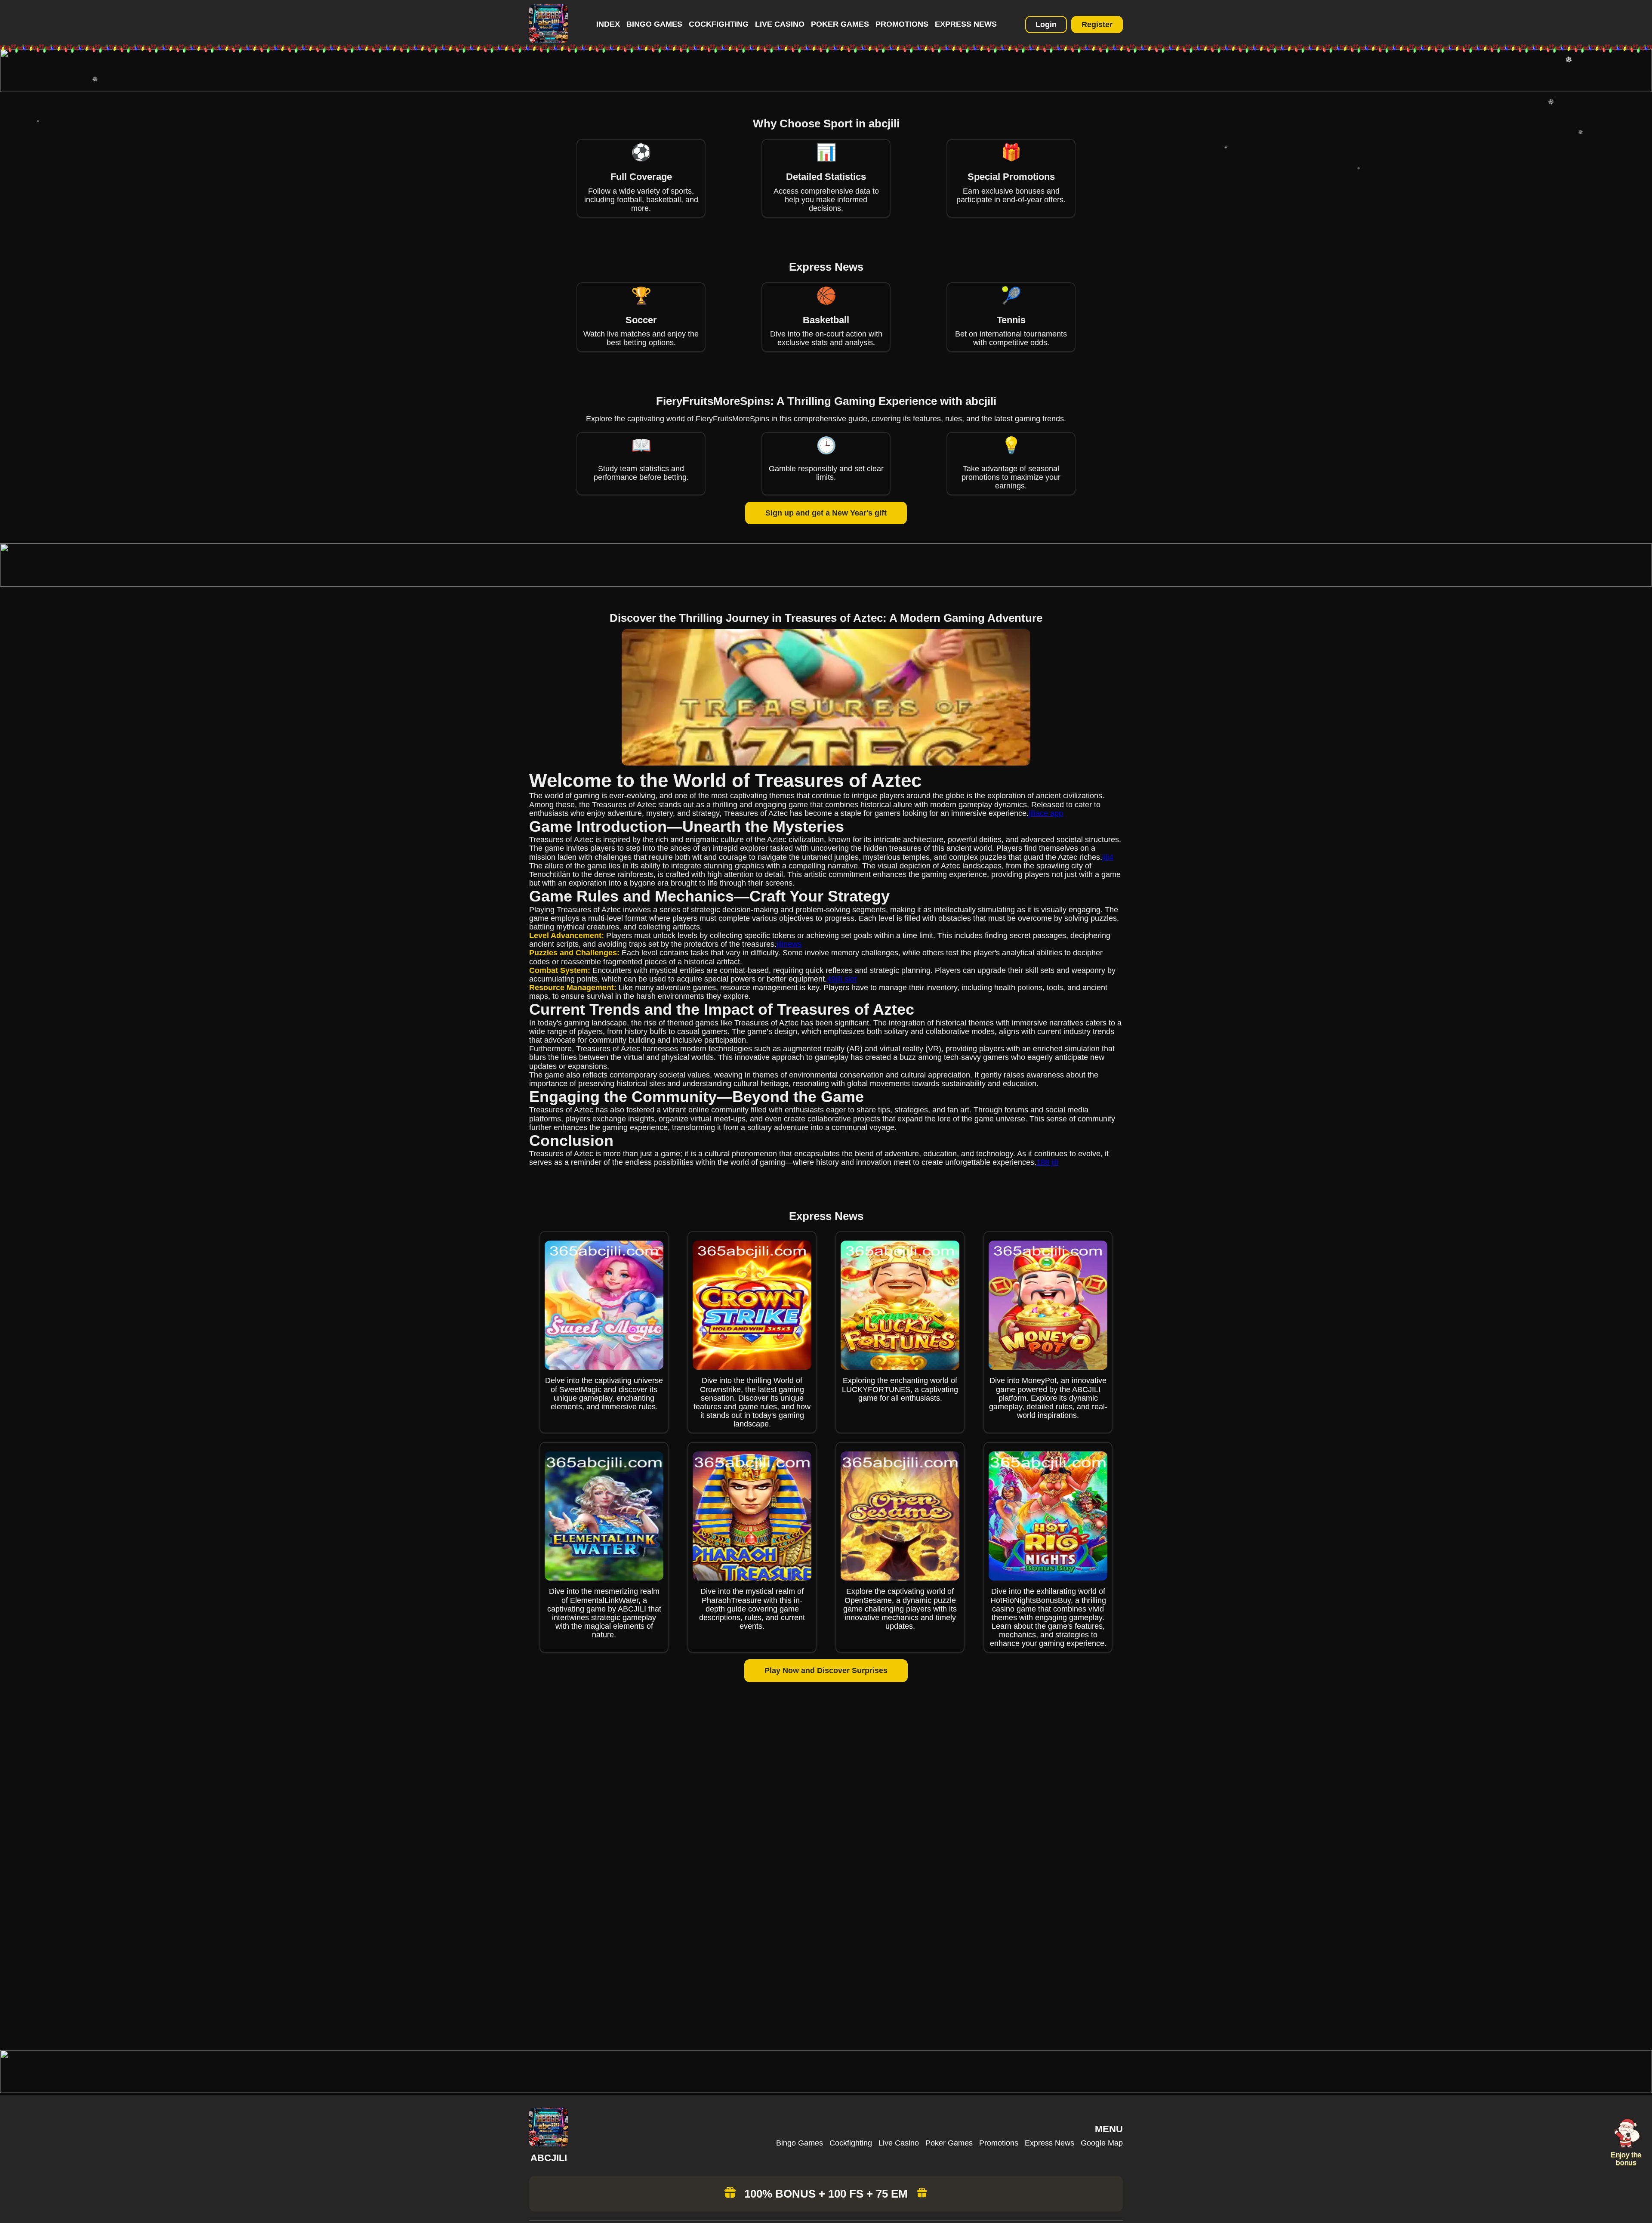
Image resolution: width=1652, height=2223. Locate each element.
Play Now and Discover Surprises (826, 1670)
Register (1097, 25)
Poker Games (840, 24)
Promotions (902, 24)
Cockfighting (719, 24)
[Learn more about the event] (826, 90)
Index (608, 24)
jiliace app (1046, 813)
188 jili (1047, 1162)
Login (1046, 25)
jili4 (1108, 857)
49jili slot (842, 979)
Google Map (1102, 2143)
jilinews (789, 944)
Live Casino (780, 24)
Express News (966, 24)
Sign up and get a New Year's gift (826, 513)
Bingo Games (654, 24)
